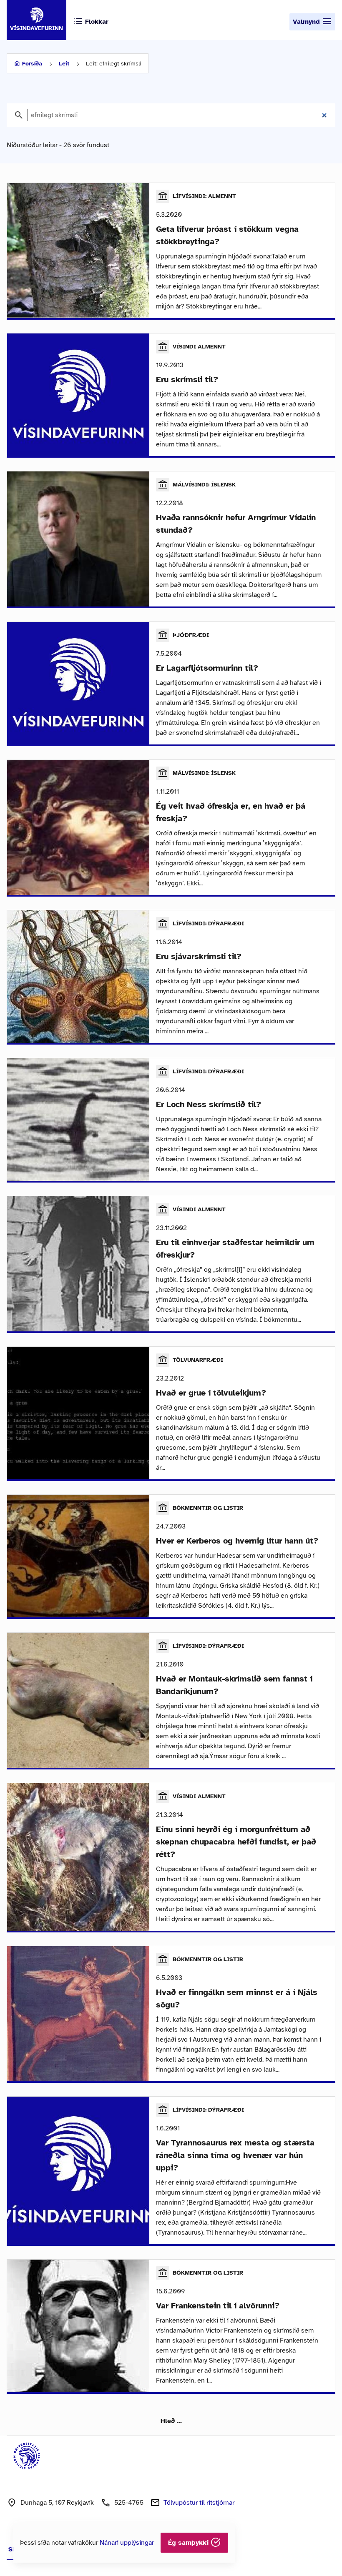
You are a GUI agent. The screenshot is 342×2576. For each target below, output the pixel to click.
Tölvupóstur (199, 2503)
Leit (64, 64)
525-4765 (129, 2503)
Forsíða (32, 64)
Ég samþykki (189, 2543)
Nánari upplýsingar (127, 2543)
